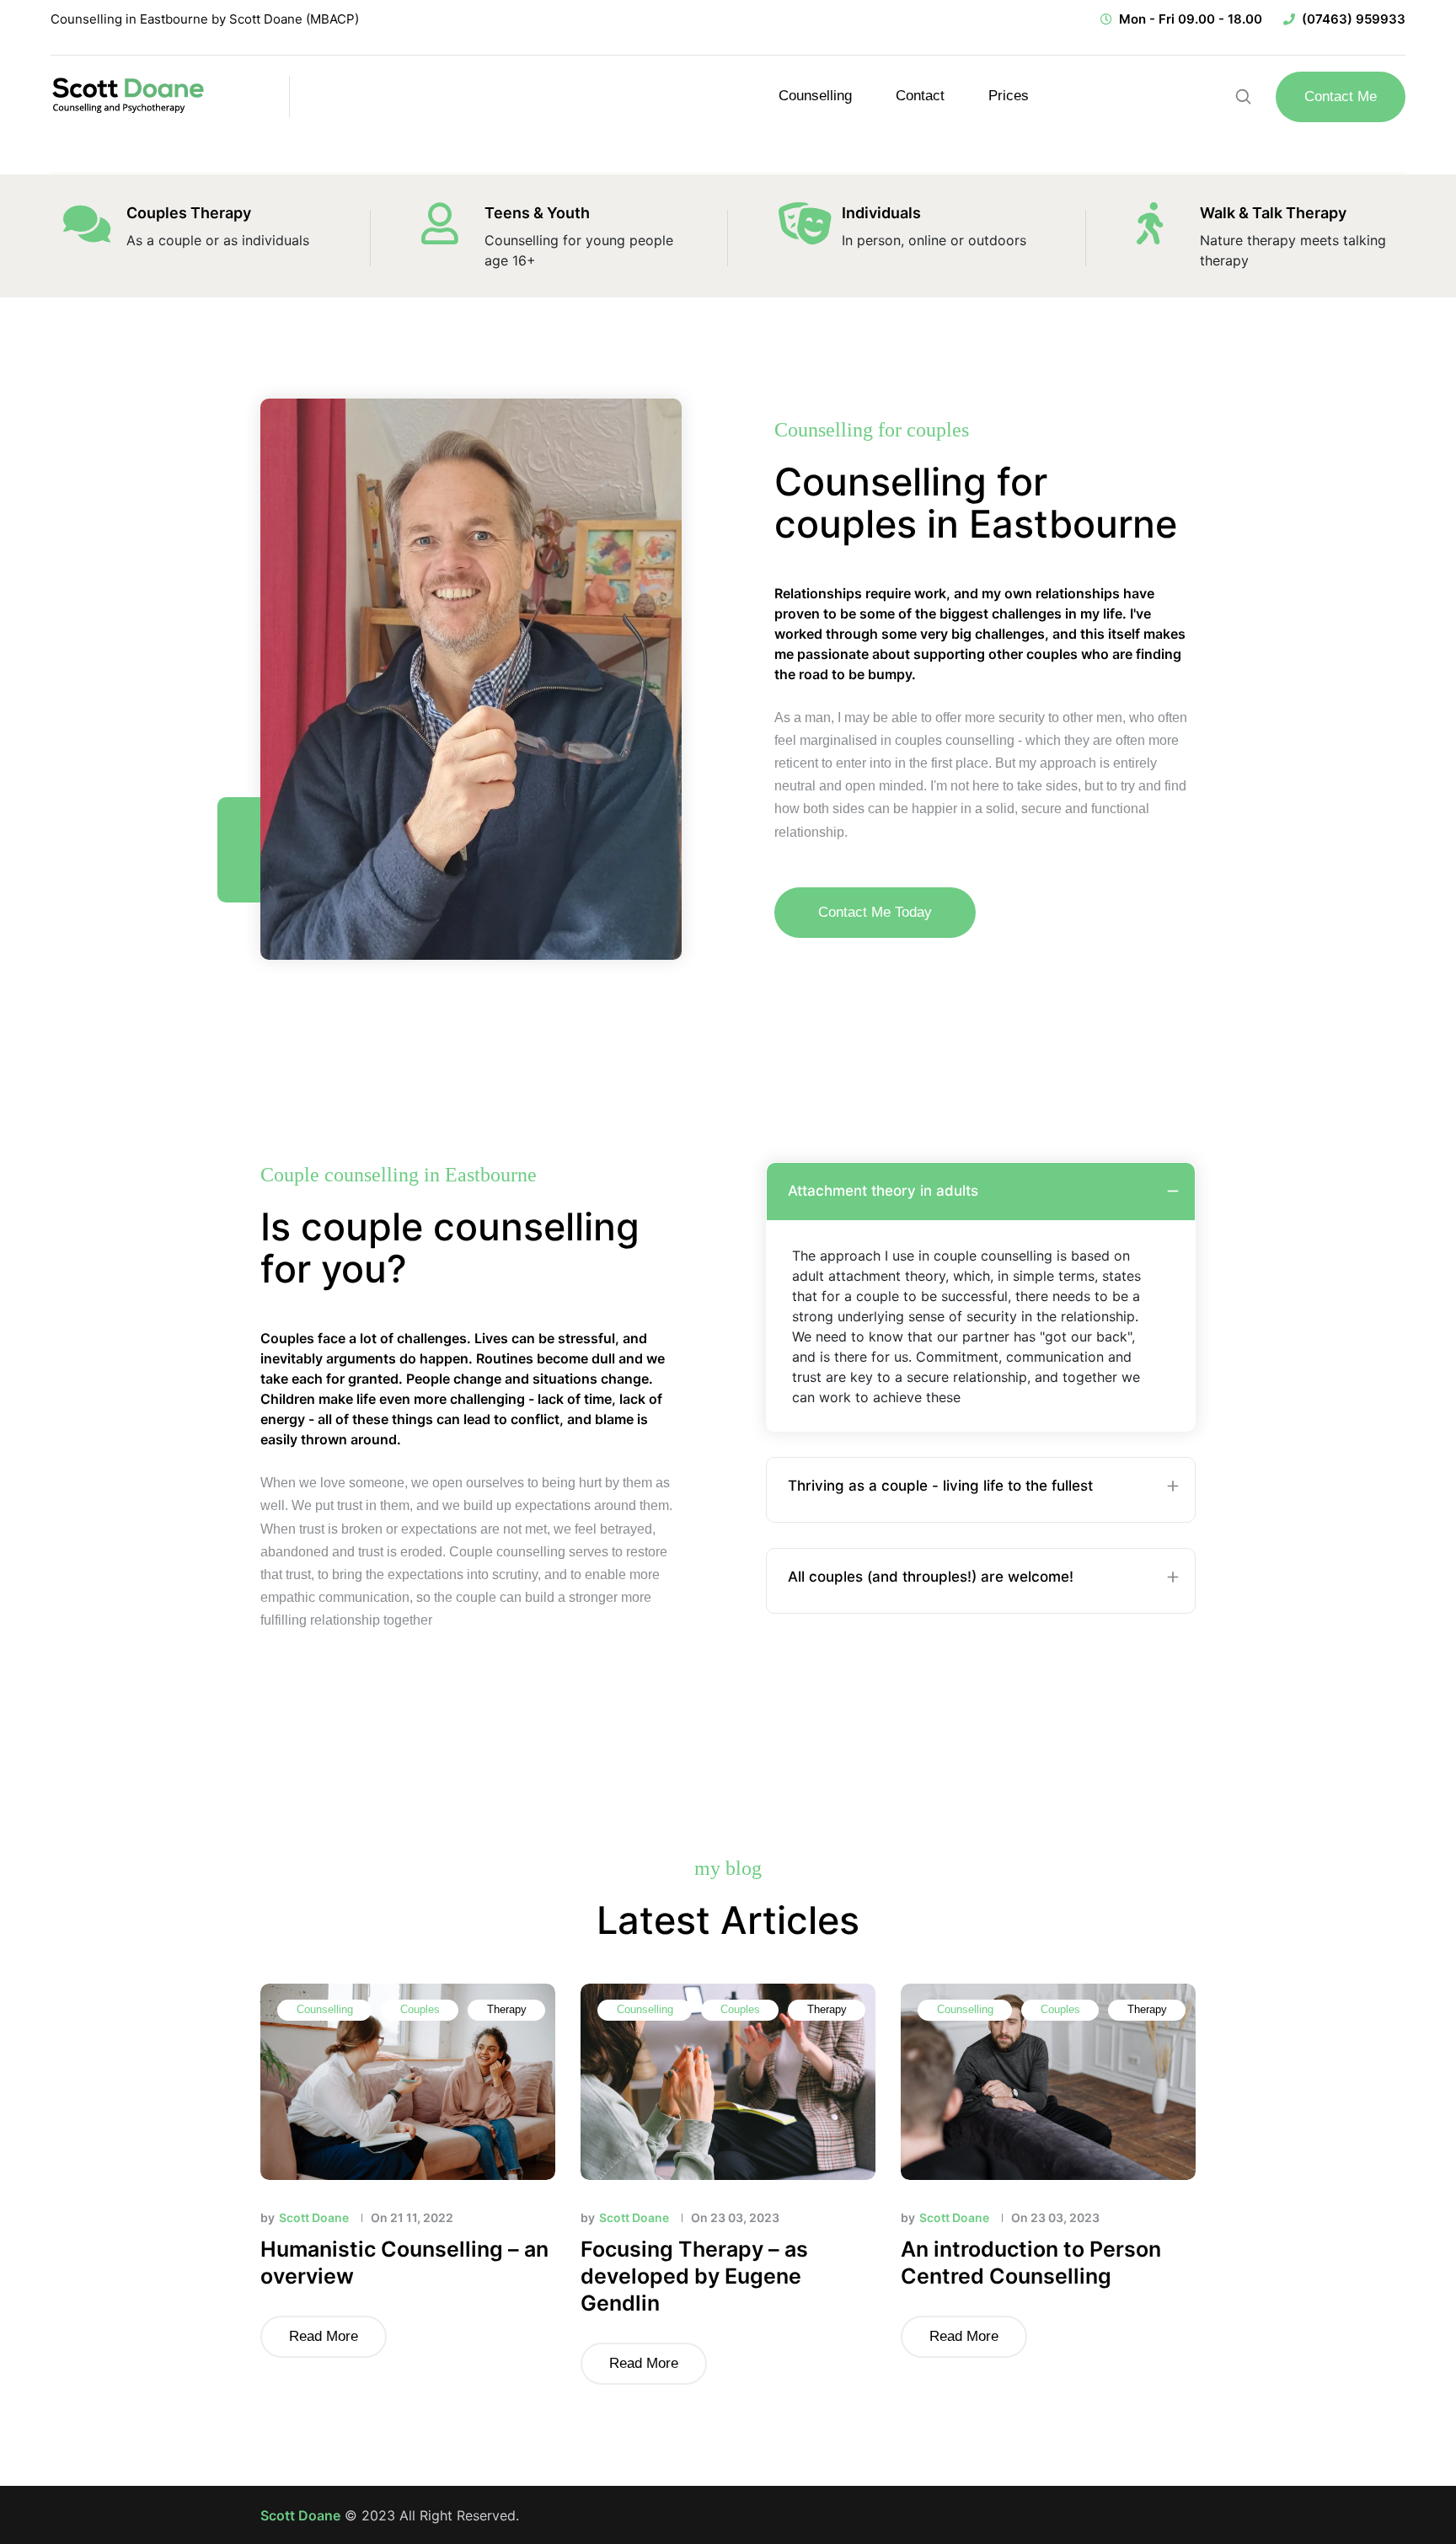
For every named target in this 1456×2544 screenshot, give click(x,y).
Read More (324, 2336)
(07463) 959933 (1354, 19)
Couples (420, 2009)
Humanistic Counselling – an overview (404, 2263)
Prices (1009, 96)
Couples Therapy (189, 213)
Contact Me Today (875, 912)
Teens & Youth (537, 213)
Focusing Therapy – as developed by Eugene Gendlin (694, 2276)
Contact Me (1341, 96)
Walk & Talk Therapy (1273, 213)
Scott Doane (300, 2515)
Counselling (815, 96)
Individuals (881, 213)
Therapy (507, 2009)
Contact (920, 96)
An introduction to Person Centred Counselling (1031, 2263)
